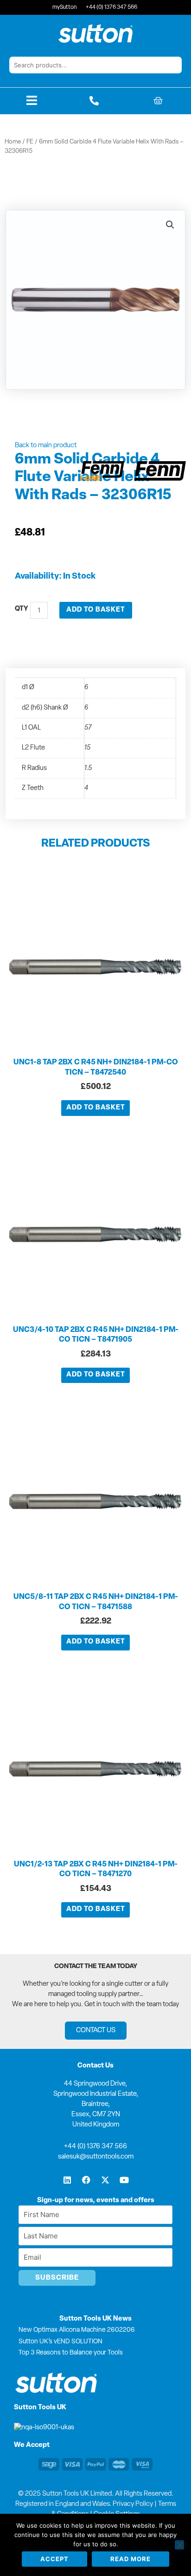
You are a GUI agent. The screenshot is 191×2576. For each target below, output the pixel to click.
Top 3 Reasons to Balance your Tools (71, 2353)
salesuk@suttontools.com (96, 2157)
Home (13, 142)
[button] (170, 225)
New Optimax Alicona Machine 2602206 (77, 2330)
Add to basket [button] (96, 1108)
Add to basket (96, 610)
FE (30, 142)
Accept (54, 2559)
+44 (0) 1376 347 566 (95, 2147)
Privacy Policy (133, 2504)
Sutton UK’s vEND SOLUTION (60, 2342)
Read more (131, 2559)
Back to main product (46, 446)
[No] (179, 2545)
